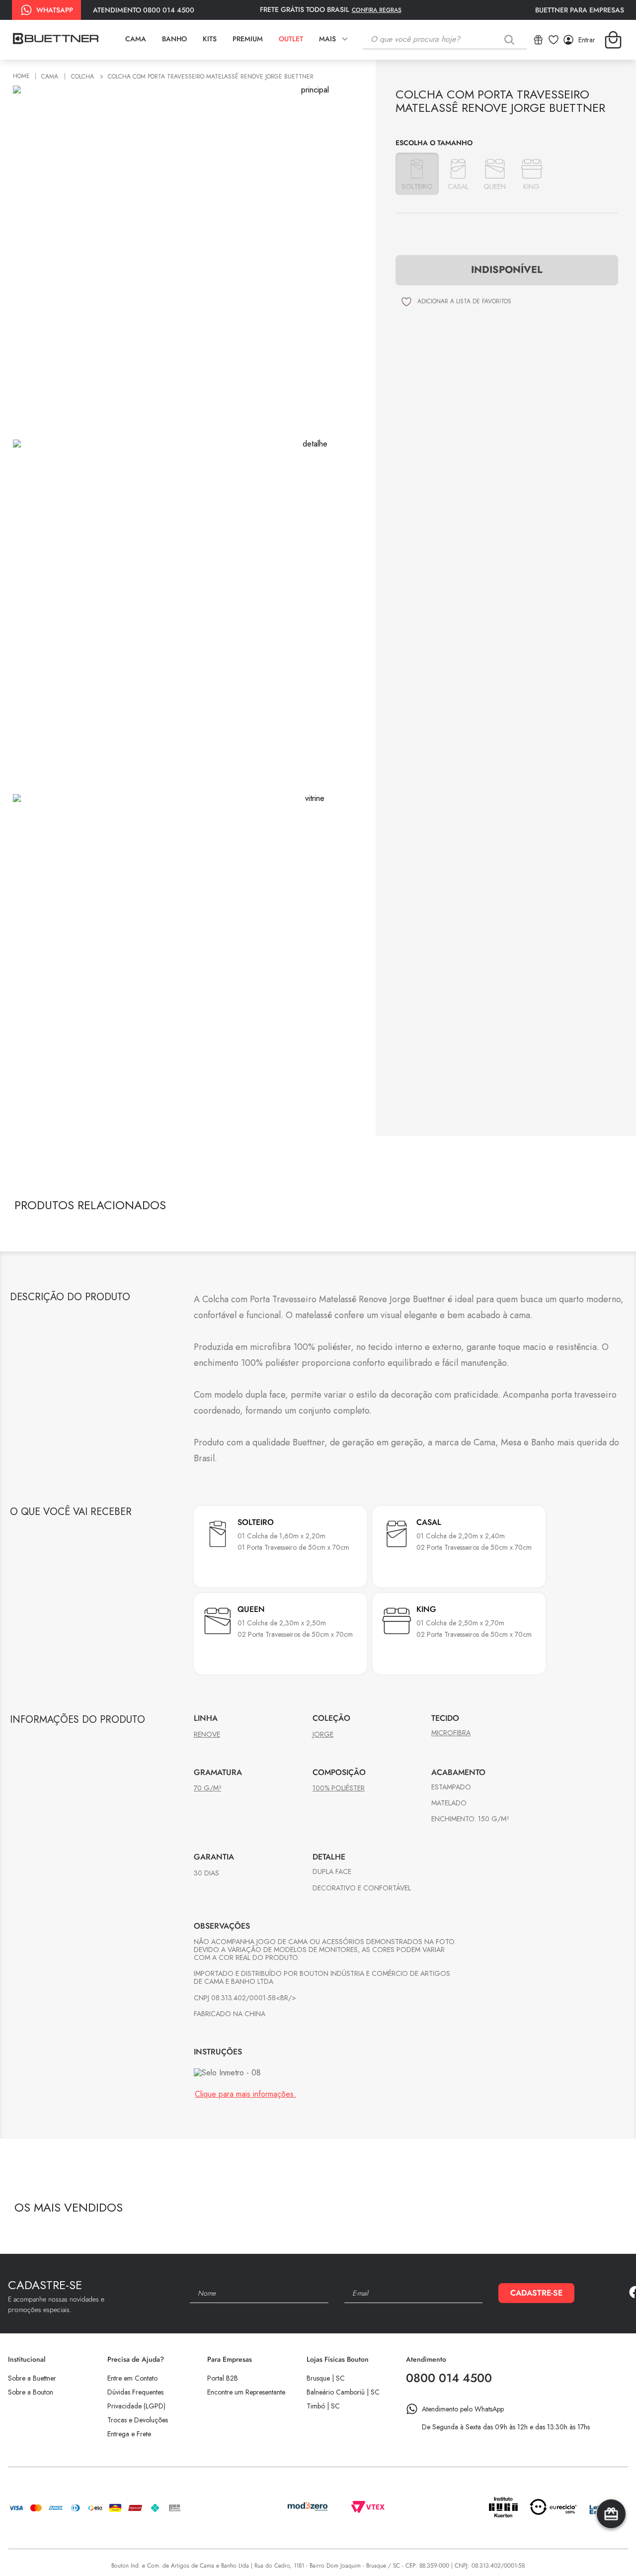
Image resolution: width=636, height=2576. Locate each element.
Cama (50, 77)
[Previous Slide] (596, 2210)
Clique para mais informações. (245, 2094)
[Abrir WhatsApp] (611, 2551)
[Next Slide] (613, 2210)
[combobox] (445, 40)
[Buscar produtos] (511, 40)
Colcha (82, 77)
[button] (417, 174)
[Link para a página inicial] (23, 77)
